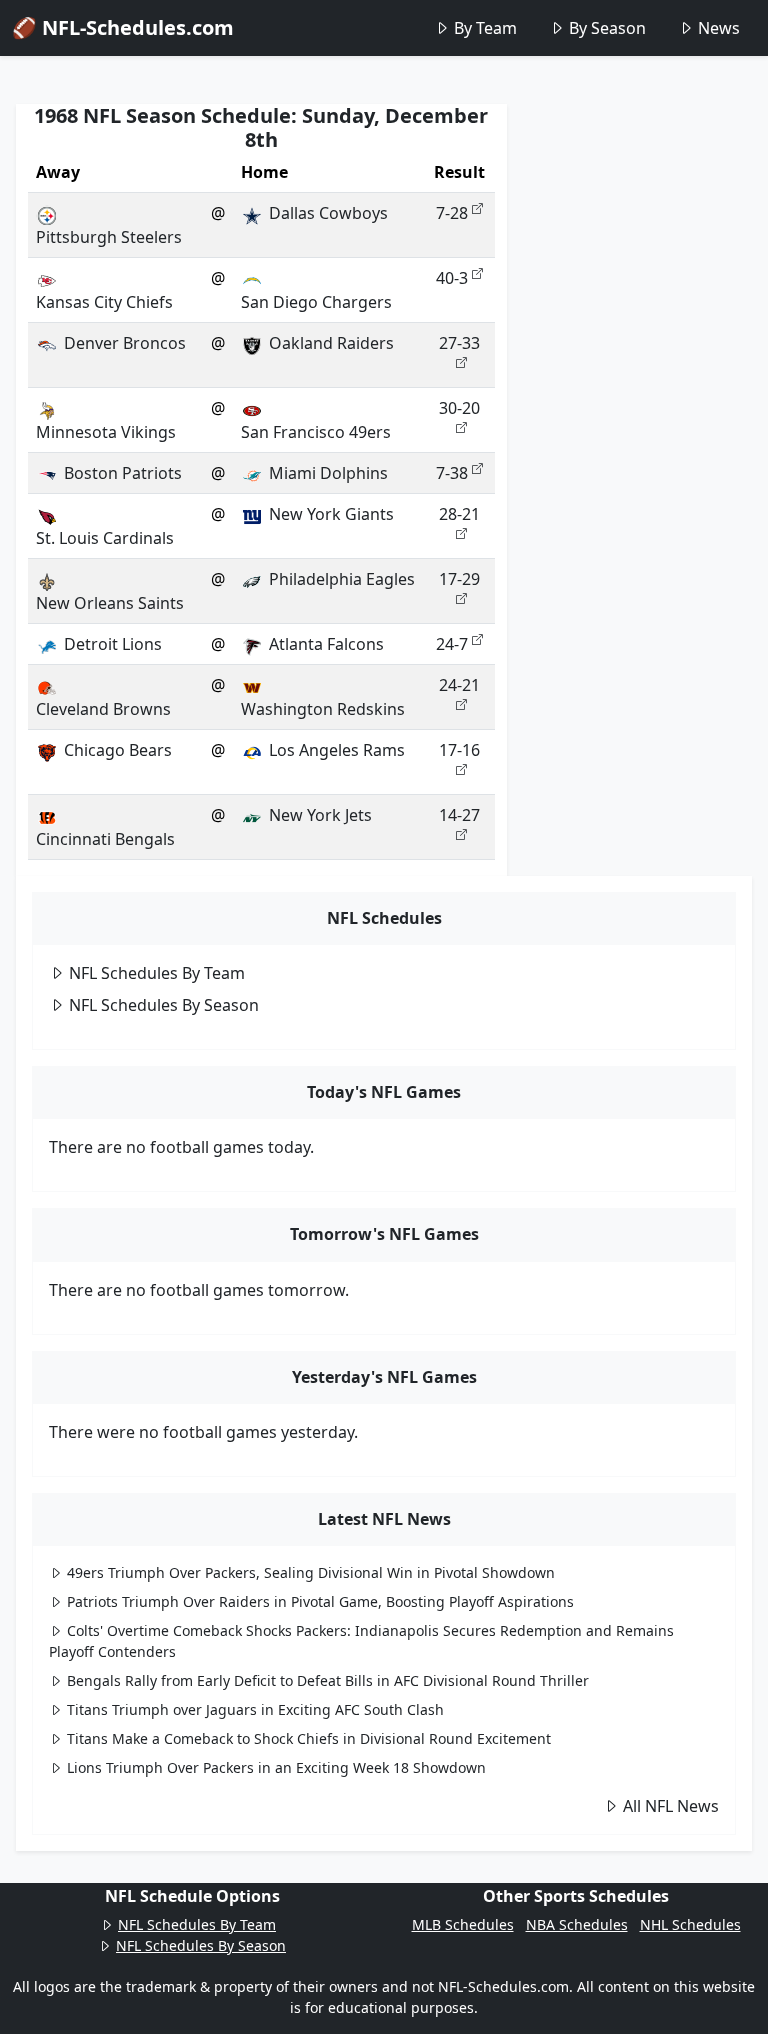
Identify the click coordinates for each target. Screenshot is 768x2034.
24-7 (452, 644)
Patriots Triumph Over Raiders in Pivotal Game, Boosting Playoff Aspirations (320, 1601)
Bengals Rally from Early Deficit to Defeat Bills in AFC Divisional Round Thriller (328, 1680)
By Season (607, 28)
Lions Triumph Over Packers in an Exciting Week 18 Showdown (276, 1767)
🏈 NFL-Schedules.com (123, 27)
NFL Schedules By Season (164, 1005)
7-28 (452, 213)
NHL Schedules (690, 1924)
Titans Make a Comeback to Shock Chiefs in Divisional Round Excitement (309, 1738)
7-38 (452, 473)
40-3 (452, 278)
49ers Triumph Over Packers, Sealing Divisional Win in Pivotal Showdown (311, 1572)
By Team (485, 28)
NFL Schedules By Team (157, 973)
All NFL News (671, 1806)
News (719, 28)
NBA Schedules (577, 1924)
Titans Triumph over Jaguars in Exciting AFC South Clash (255, 1709)
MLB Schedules (463, 1924)
